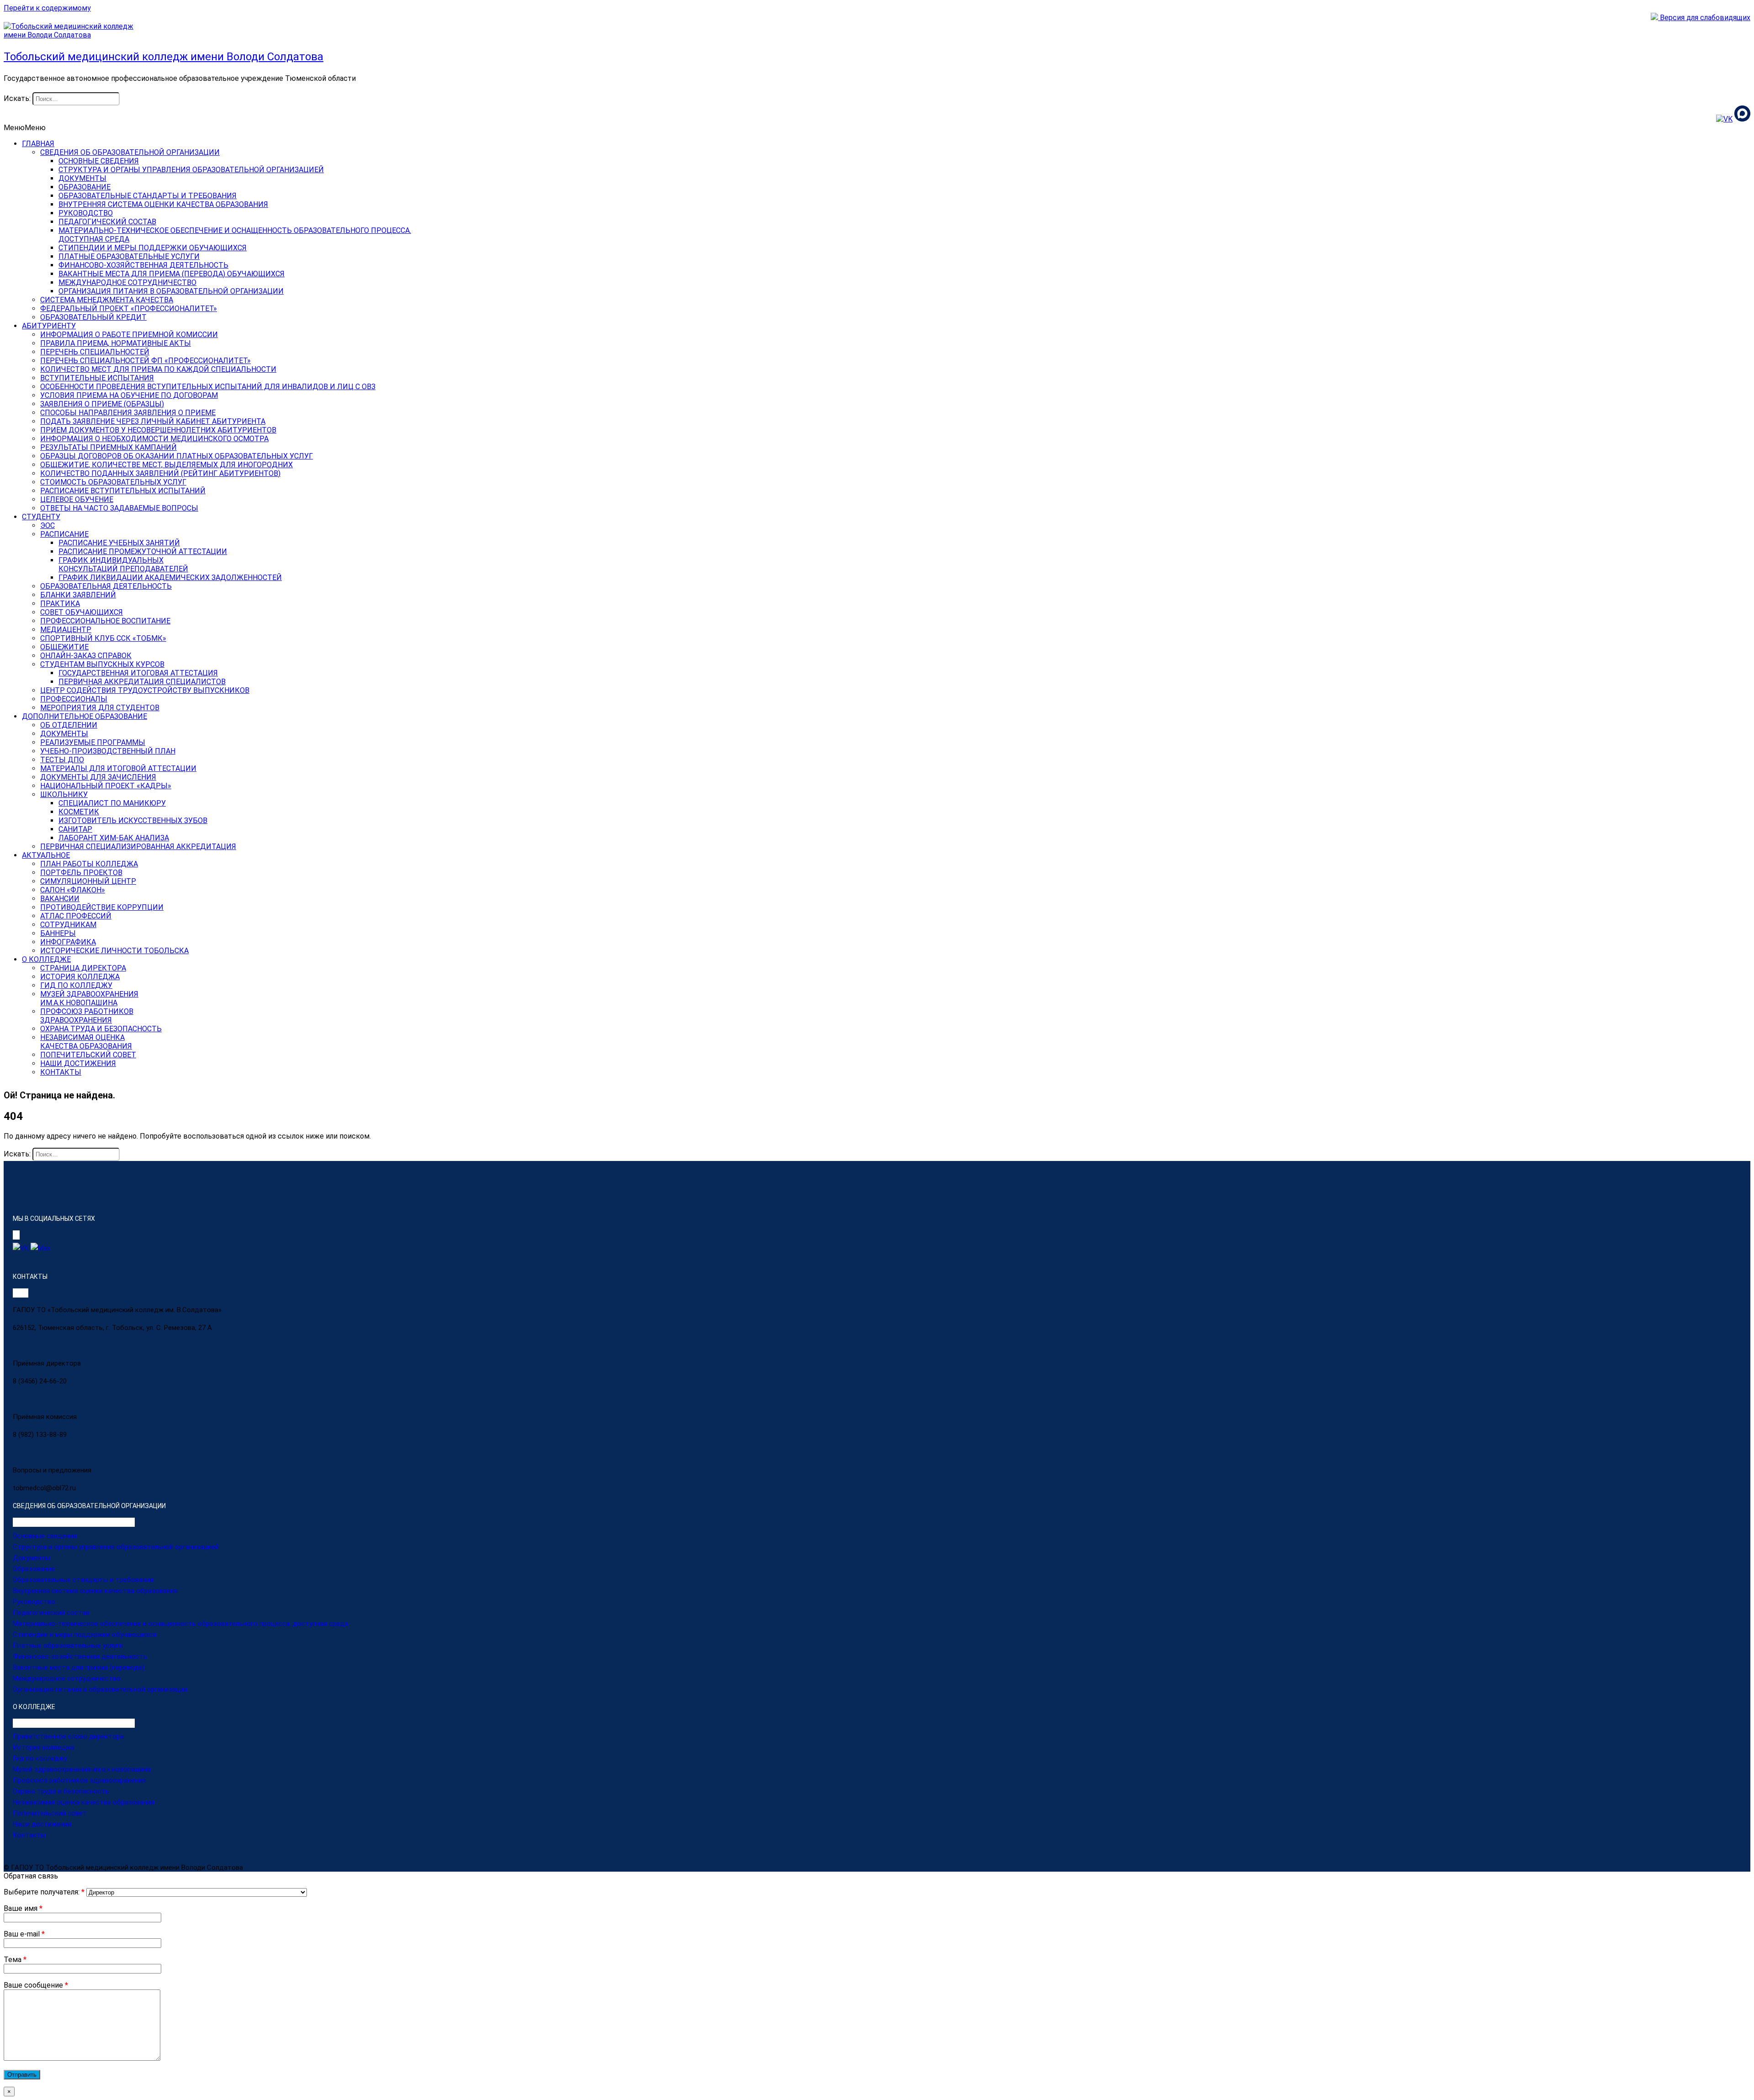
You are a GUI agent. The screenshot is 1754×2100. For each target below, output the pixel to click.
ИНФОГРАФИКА (68, 942)
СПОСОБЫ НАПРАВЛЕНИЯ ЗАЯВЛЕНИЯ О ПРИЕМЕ (128, 413)
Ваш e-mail (24, 1934)
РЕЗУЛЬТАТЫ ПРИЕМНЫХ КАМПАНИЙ (108, 447)
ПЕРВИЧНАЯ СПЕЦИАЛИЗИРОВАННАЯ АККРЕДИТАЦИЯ (138, 847)
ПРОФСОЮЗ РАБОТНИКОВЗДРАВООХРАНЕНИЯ (87, 1016)
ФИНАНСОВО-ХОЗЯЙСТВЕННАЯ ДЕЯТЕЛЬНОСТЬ (143, 265)
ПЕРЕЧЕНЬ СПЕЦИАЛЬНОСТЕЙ (95, 352)
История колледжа (44, 1747)
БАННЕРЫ (58, 933)
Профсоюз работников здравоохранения (79, 1780)
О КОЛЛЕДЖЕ (46, 959)
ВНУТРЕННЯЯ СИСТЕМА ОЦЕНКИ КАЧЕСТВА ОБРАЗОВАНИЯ (163, 204)
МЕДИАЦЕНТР (66, 630)
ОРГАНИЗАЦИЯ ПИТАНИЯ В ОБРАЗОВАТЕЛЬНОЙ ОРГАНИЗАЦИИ (171, 291)
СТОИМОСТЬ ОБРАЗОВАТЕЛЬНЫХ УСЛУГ (113, 482)
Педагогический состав (51, 1613)
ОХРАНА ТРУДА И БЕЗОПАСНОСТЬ (101, 1029)
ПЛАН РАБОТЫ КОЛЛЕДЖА (89, 864)
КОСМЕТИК (79, 812)
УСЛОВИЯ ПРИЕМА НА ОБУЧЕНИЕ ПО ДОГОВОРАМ (129, 395)
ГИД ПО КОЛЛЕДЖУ (76, 985)
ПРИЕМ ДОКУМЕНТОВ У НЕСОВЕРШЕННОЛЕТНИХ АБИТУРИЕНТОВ (158, 430)
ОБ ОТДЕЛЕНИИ (69, 725)
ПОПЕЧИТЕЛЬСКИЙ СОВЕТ (88, 1055)
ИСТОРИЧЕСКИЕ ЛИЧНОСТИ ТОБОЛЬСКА (114, 951)
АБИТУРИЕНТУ (49, 326)
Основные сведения (45, 1536)
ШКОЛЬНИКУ (64, 794)
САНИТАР (75, 829)
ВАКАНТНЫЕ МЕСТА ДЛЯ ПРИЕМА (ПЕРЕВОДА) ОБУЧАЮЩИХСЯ (172, 274)
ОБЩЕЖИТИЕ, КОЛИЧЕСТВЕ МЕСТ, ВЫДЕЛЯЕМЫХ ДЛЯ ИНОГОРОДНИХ (166, 465)
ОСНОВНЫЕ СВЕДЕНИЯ (99, 161)
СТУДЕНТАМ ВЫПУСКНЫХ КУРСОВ (102, 664)
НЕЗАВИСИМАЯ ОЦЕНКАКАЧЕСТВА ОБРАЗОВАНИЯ (86, 1042)
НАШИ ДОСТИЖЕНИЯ (78, 1063)
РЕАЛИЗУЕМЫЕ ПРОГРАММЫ (93, 742)
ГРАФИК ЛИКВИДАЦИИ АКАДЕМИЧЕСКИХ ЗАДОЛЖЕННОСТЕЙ (170, 578)
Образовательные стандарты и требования (83, 1580)
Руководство (34, 1602)
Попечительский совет (50, 1813)
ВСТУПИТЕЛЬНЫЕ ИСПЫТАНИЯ (97, 378)
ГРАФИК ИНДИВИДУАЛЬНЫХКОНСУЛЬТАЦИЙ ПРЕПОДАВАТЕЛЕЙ (123, 565)
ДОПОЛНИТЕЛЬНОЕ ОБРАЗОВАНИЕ (85, 716)
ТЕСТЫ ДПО (62, 760)
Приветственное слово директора (68, 1736)
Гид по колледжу (40, 1758)
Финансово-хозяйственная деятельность (80, 1657)
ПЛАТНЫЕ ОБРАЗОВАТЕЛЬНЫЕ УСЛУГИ (129, 256)
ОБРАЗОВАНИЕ (85, 187)
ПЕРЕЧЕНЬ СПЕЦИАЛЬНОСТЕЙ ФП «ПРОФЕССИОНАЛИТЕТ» (145, 361)
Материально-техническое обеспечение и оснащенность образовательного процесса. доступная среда (180, 1624)
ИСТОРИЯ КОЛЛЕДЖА (80, 977)
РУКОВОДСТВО (86, 213)
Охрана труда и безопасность (61, 1791)
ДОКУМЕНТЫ (82, 178)
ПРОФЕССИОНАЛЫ (74, 699)
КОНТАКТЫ (61, 1072)
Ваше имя (23, 1908)
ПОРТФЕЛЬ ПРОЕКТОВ (81, 873)
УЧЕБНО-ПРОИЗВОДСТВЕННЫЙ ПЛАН (108, 751)
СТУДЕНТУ (41, 517)
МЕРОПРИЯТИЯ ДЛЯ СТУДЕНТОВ (100, 708)
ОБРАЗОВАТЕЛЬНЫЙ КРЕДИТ (93, 317)
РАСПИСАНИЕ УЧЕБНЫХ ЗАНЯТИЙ (119, 543)
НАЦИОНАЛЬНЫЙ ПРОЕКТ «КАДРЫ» (106, 786)
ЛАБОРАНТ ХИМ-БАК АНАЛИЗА (114, 838)
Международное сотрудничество (67, 1678)
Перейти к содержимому (47, 8)
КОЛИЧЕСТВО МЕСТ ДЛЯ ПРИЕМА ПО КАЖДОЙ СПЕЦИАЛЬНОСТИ (158, 369)
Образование (34, 1569)
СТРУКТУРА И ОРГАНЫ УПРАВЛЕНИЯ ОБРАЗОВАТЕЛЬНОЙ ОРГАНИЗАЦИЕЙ (191, 170)
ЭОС (48, 525)
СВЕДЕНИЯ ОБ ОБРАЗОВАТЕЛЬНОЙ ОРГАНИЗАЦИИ (130, 152)
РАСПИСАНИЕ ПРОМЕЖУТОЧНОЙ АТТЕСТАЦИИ (143, 551)
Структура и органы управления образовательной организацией (116, 1547)
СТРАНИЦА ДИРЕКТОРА (83, 968)
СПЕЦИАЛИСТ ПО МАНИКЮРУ (112, 803)
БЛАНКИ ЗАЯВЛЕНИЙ (78, 595)
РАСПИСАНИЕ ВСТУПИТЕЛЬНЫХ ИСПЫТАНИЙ (123, 491)
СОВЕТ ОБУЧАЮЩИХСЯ (82, 612)
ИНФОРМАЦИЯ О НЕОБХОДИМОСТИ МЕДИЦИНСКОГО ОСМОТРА (154, 439)
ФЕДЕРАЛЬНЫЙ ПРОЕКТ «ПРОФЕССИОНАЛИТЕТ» (129, 309)
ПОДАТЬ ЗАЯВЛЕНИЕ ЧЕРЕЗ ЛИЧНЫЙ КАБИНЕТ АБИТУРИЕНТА (153, 421)
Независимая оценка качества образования (84, 1802)
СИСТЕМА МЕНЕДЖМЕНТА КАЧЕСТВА (107, 300)
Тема (15, 1960)
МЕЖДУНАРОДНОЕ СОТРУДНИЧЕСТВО (127, 282)
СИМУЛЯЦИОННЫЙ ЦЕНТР (88, 881)
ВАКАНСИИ (60, 899)
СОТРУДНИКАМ (68, 925)
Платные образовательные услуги (68, 1646)
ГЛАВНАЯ (38, 144)
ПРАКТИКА (60, 604)
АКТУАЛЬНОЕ (46, 855)
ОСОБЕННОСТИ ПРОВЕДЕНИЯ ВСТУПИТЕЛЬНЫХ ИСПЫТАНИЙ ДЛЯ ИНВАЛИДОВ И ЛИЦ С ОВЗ (208, 387)
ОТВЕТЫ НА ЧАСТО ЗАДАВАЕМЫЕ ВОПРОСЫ (119, 508)
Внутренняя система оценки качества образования (95, 1591)
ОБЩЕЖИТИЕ (64, 647)
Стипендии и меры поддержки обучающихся (85, 1635)
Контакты (29, 1835)
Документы (32, 1558)
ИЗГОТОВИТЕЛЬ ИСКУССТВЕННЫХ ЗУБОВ (133, 820)
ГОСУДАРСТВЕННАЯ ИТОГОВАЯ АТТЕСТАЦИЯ (138, 673)
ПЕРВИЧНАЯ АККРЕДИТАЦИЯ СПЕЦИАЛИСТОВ (142, 682)
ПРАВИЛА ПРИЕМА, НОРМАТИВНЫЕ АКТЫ (116, 343)
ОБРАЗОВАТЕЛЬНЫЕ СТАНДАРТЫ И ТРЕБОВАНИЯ (148, 196)
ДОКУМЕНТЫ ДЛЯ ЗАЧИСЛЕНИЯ (98, 777)
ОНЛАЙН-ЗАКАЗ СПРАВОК (86, 656)
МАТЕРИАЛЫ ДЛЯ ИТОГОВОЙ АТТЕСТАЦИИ (118, 768)
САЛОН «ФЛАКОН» (73, 890)
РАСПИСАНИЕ (64, 534)
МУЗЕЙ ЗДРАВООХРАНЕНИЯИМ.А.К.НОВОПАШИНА (89, 998)
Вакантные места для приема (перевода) (79, 1667)
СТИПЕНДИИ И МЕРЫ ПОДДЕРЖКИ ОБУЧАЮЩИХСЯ (153, 248)
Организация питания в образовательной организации (100, 1689)
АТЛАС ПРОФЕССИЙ (76, 916)
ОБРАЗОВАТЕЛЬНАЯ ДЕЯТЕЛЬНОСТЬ (106, 586)
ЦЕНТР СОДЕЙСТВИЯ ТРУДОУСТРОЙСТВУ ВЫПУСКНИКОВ (145, 690)
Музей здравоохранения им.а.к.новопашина (82, 1769)
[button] (25, 128)
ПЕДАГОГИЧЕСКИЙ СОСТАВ (107, 222)
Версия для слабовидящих (1704, 18)
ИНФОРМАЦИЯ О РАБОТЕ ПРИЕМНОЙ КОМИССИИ (129, 335)
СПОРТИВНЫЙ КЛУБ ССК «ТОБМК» (103, 638)
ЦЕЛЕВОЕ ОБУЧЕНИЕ (77, 499)
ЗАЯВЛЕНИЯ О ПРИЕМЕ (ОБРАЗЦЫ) (102, 404)
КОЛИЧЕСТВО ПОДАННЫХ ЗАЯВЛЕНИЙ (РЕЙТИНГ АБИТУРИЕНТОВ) (160, 473)
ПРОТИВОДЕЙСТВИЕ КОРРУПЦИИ (102, 907)
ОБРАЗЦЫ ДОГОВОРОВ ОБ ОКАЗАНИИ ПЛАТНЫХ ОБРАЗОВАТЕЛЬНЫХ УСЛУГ (177, 456)
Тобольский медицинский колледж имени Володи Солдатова (164, 57)
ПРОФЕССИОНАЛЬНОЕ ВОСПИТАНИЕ (105, 621)
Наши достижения (42, 1824)
